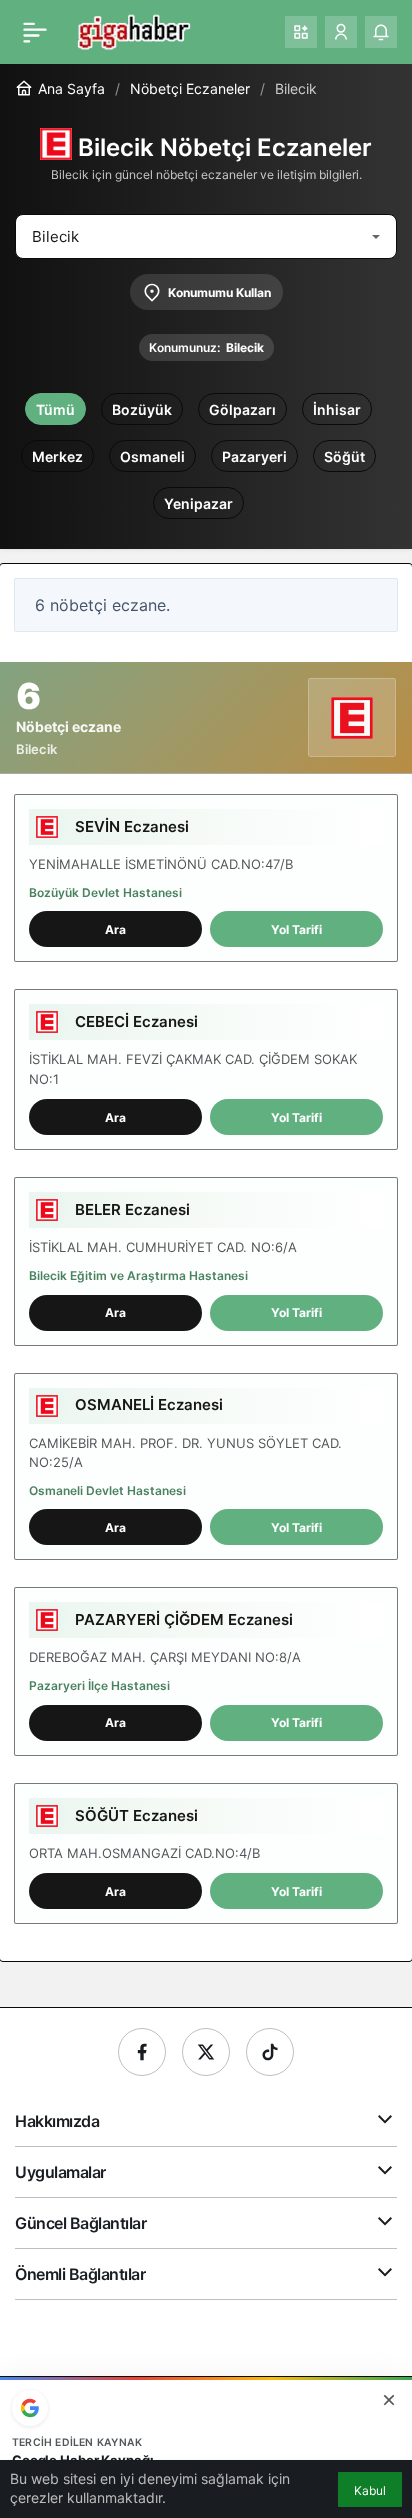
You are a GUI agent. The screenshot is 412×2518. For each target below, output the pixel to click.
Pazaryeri (254, 456)
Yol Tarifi (296, 929)
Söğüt (344, 456)
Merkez (57, 456)
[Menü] (35, 32)
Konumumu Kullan (219, 292)
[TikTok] (270, 2052)
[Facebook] (142, 2052)
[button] (301, 32)
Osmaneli (152, 456)
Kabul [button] (370, 2490)
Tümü (55, 409)
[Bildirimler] (381, 32)
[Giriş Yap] (341, 32)
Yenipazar (198, 503)
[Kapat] (389, 2400)
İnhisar (337, 409)
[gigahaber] (133, 30)
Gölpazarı (242, 409)
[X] (206, 2052)
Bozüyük (142, 409)
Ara (115, 929)
